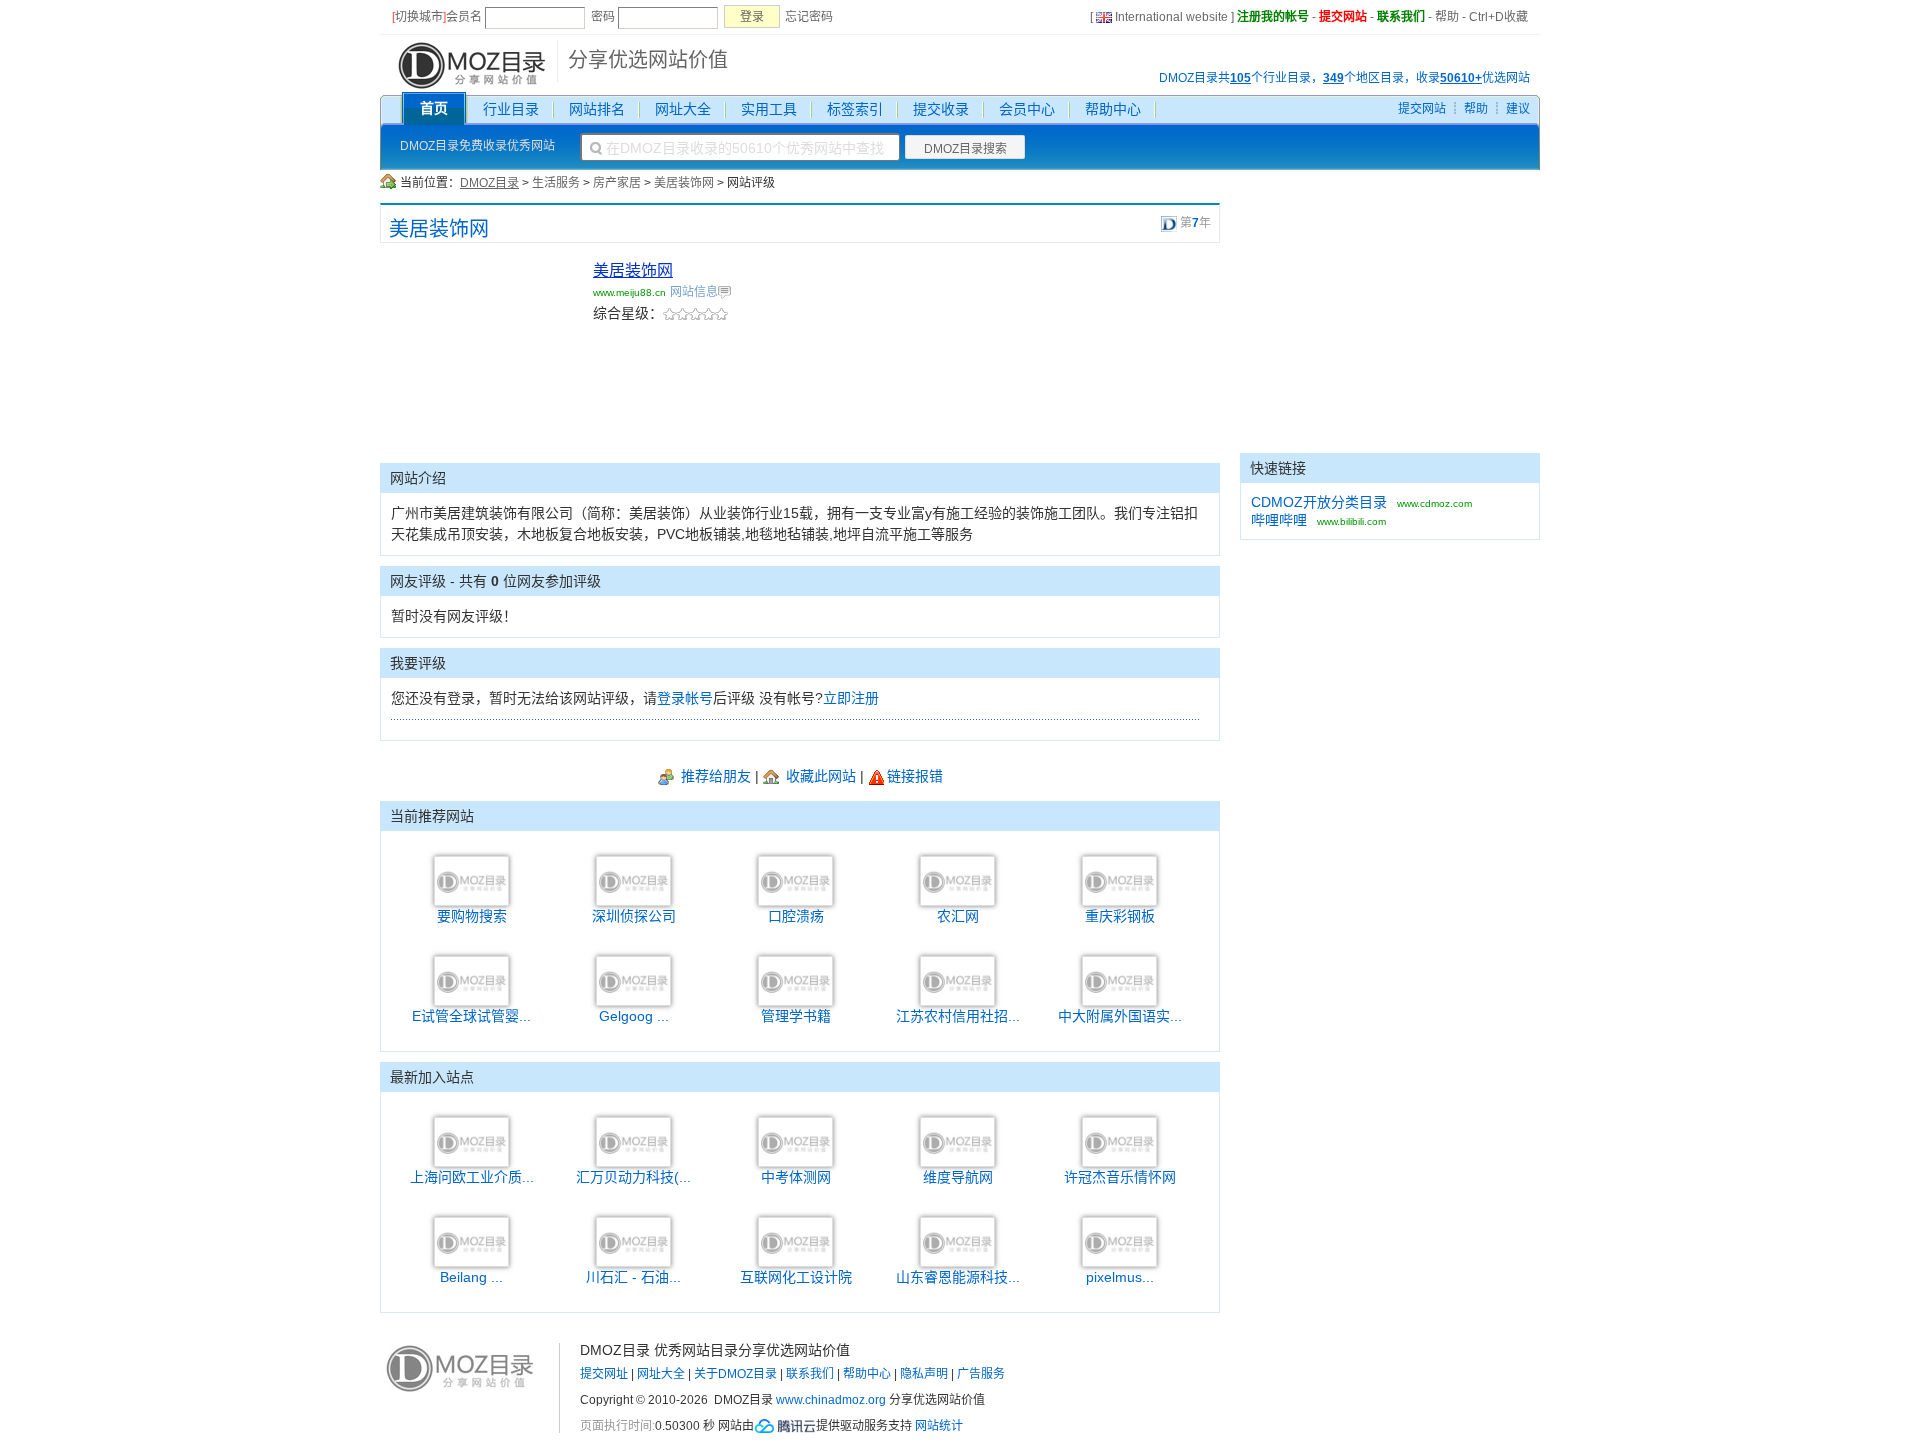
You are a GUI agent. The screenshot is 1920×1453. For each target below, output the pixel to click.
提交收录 (941, 109)
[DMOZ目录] (469, 64)
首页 (434, 108)
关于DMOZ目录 (735, 1374)
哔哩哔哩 (1279, 520)
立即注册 (851, 698)
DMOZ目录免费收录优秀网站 (477, 146)
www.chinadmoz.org (831, 1400)
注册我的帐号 (1273, 17)
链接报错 (915, 776)
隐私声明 (924, 1374)
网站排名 (597, 109)
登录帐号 (685, 698)
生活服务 (556, 183)
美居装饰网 (684, 183)
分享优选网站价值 (648, 60)
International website (1171, 17)
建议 (1518, 109)
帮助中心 (1113, 109)
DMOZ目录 (489, 183)
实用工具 (769, 109)
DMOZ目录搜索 (965, 149)
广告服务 (981, 1374)
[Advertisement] (480, 360)
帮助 (1447, 17)
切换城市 (419, 17)
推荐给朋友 (714, 776)
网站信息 (694, 292)
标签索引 (855, 109)
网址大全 (683, 109)
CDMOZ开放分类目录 (1319, 502)
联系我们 (1401, 17)
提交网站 (1343, 17)
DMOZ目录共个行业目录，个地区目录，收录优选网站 (1344, 78)
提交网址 (604, 1374)
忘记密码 (809, 17)
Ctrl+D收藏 (1498, 17)
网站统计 (939, 1426)
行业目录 (511, 109)
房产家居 (617, 183)
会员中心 (1027, 109)
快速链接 (1278, 468)
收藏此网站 (819, 776)
